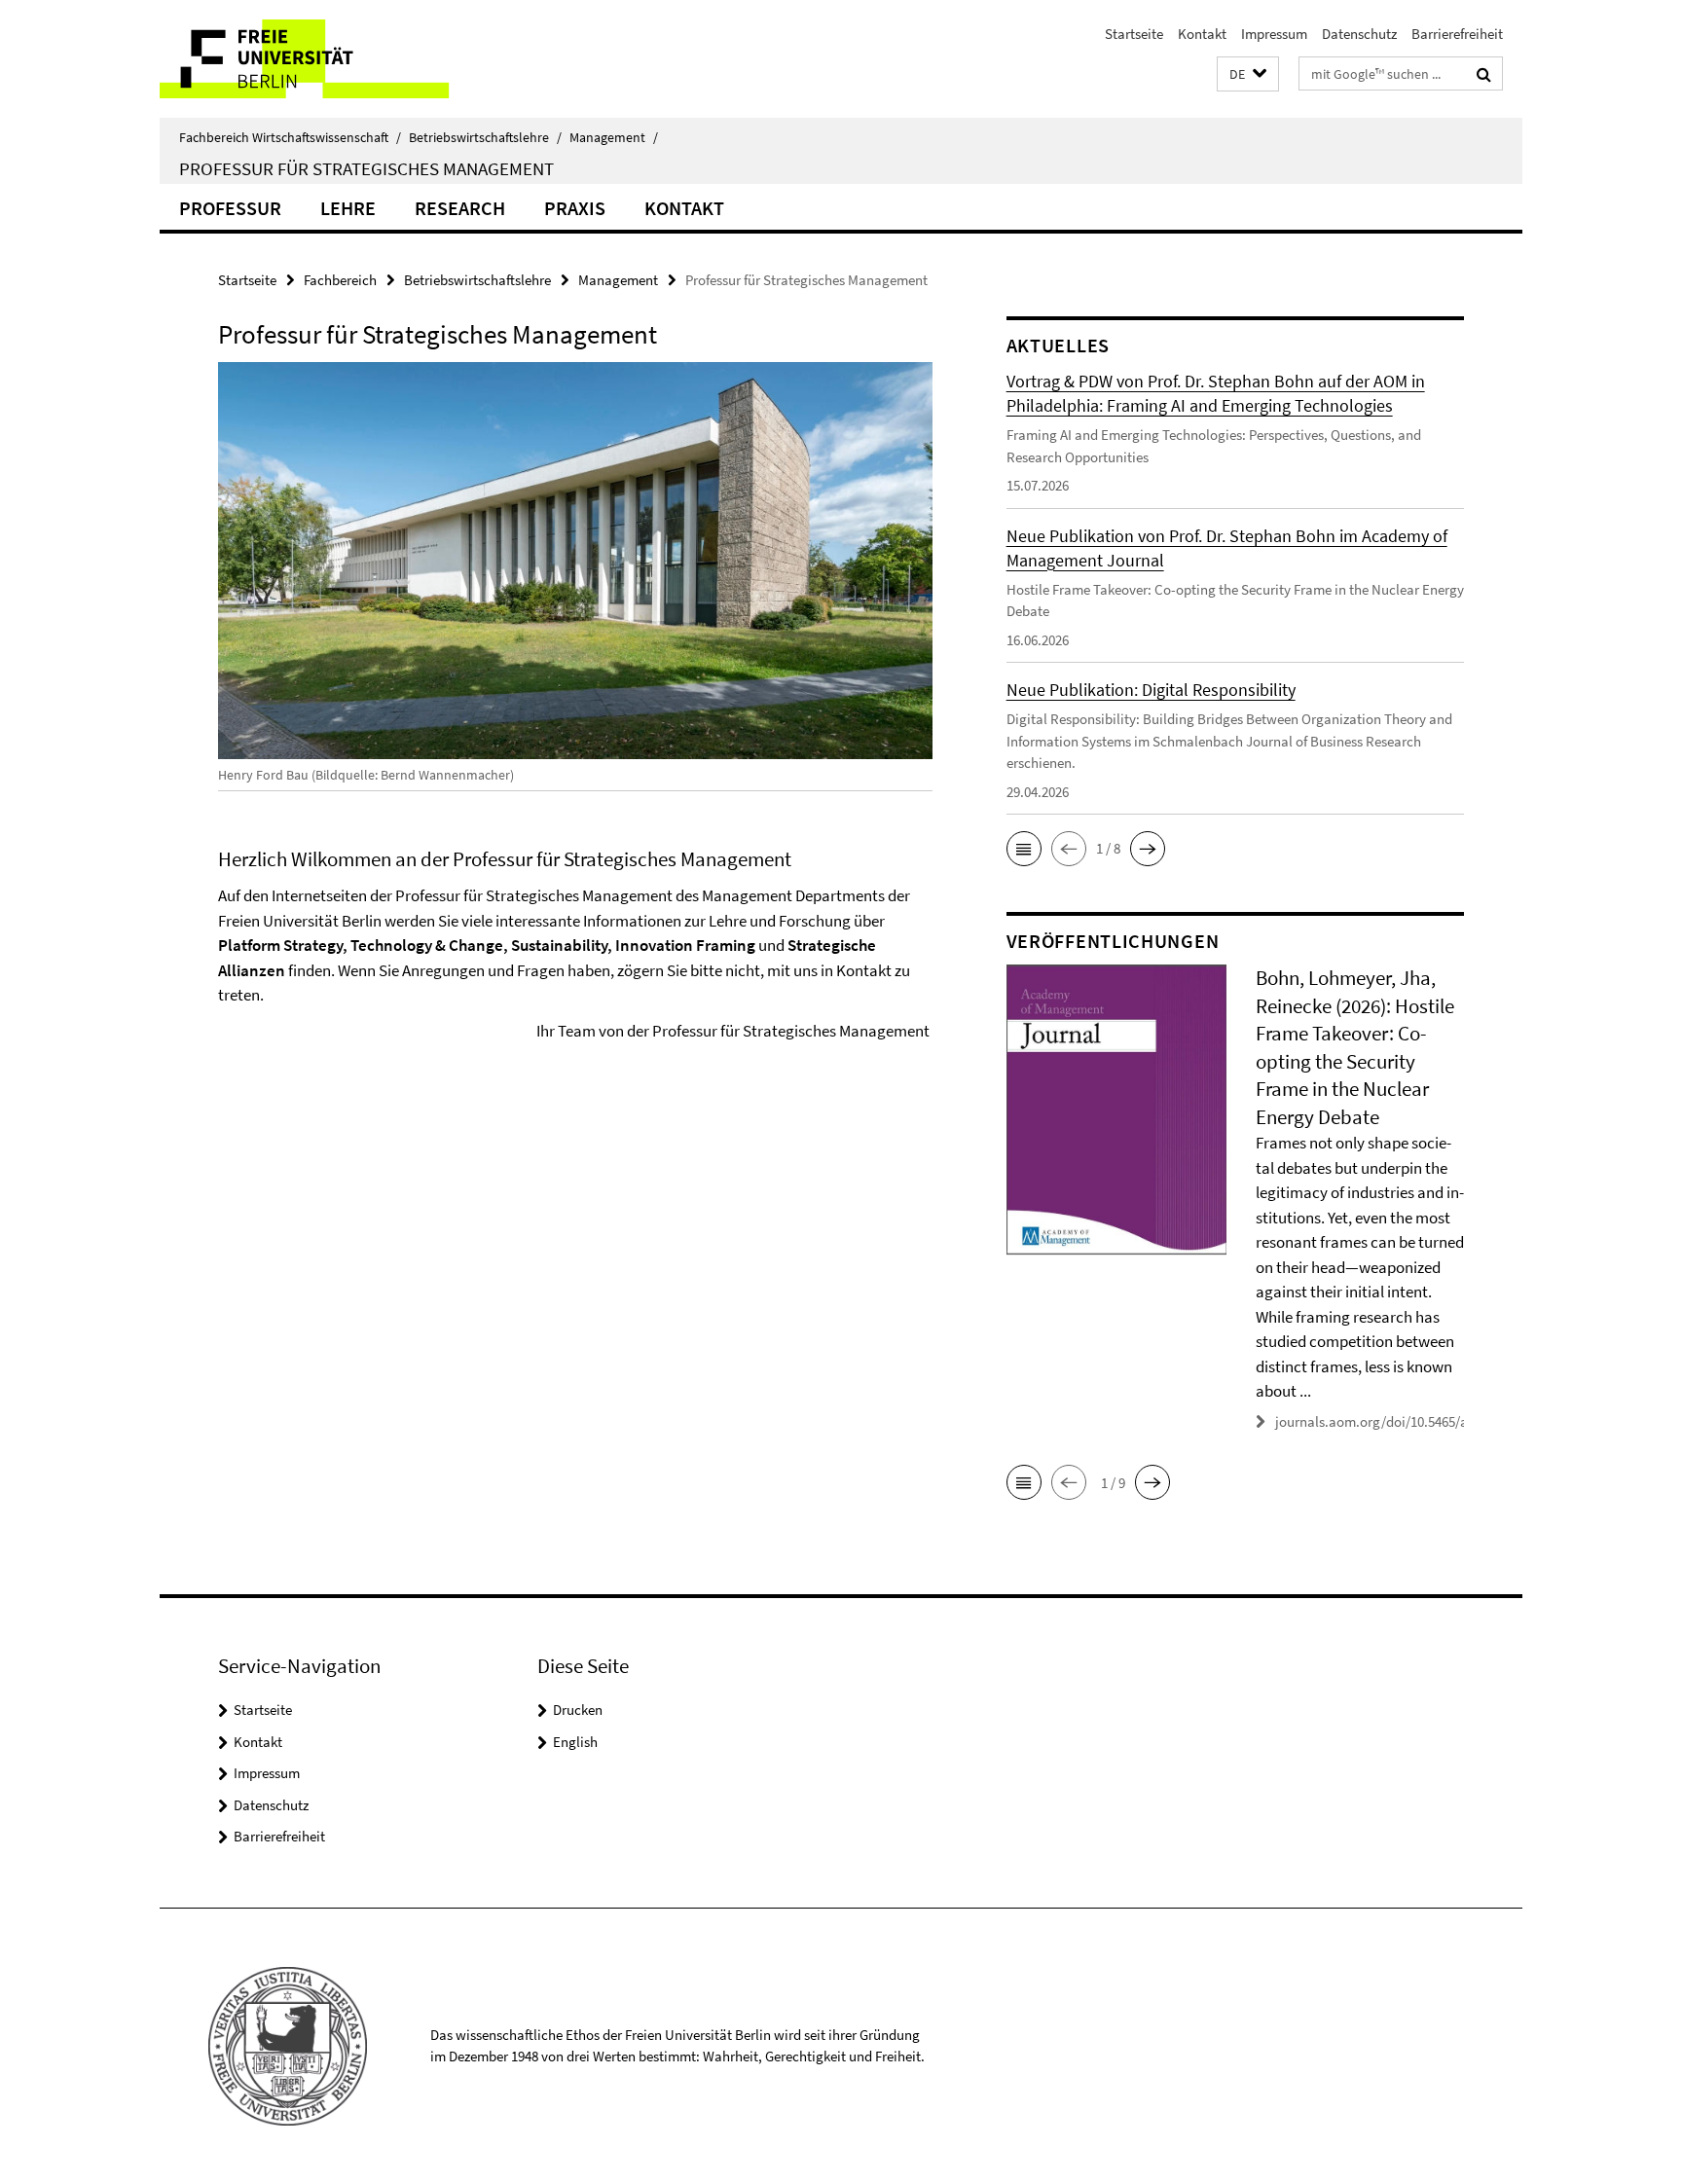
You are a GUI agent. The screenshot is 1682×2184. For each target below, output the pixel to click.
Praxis (575, 208)
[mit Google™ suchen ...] (1484, 74)
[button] (1248, 74)
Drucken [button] (578, 1710)
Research (460, 208)
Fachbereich (340, 280)
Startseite (1134, 34)
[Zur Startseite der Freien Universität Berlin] (323, 59)
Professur (230, 208)
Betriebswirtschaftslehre (485, 137)
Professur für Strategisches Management (366, 168)
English (575, 1742)
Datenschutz (1359, 34)
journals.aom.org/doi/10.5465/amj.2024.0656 (1410, 1421)
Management (614, 137)
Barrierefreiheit (1457, 34)
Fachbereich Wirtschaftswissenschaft (290, 137)
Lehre (348, 208)
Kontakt (1202, 34)
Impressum (1274, 34)
